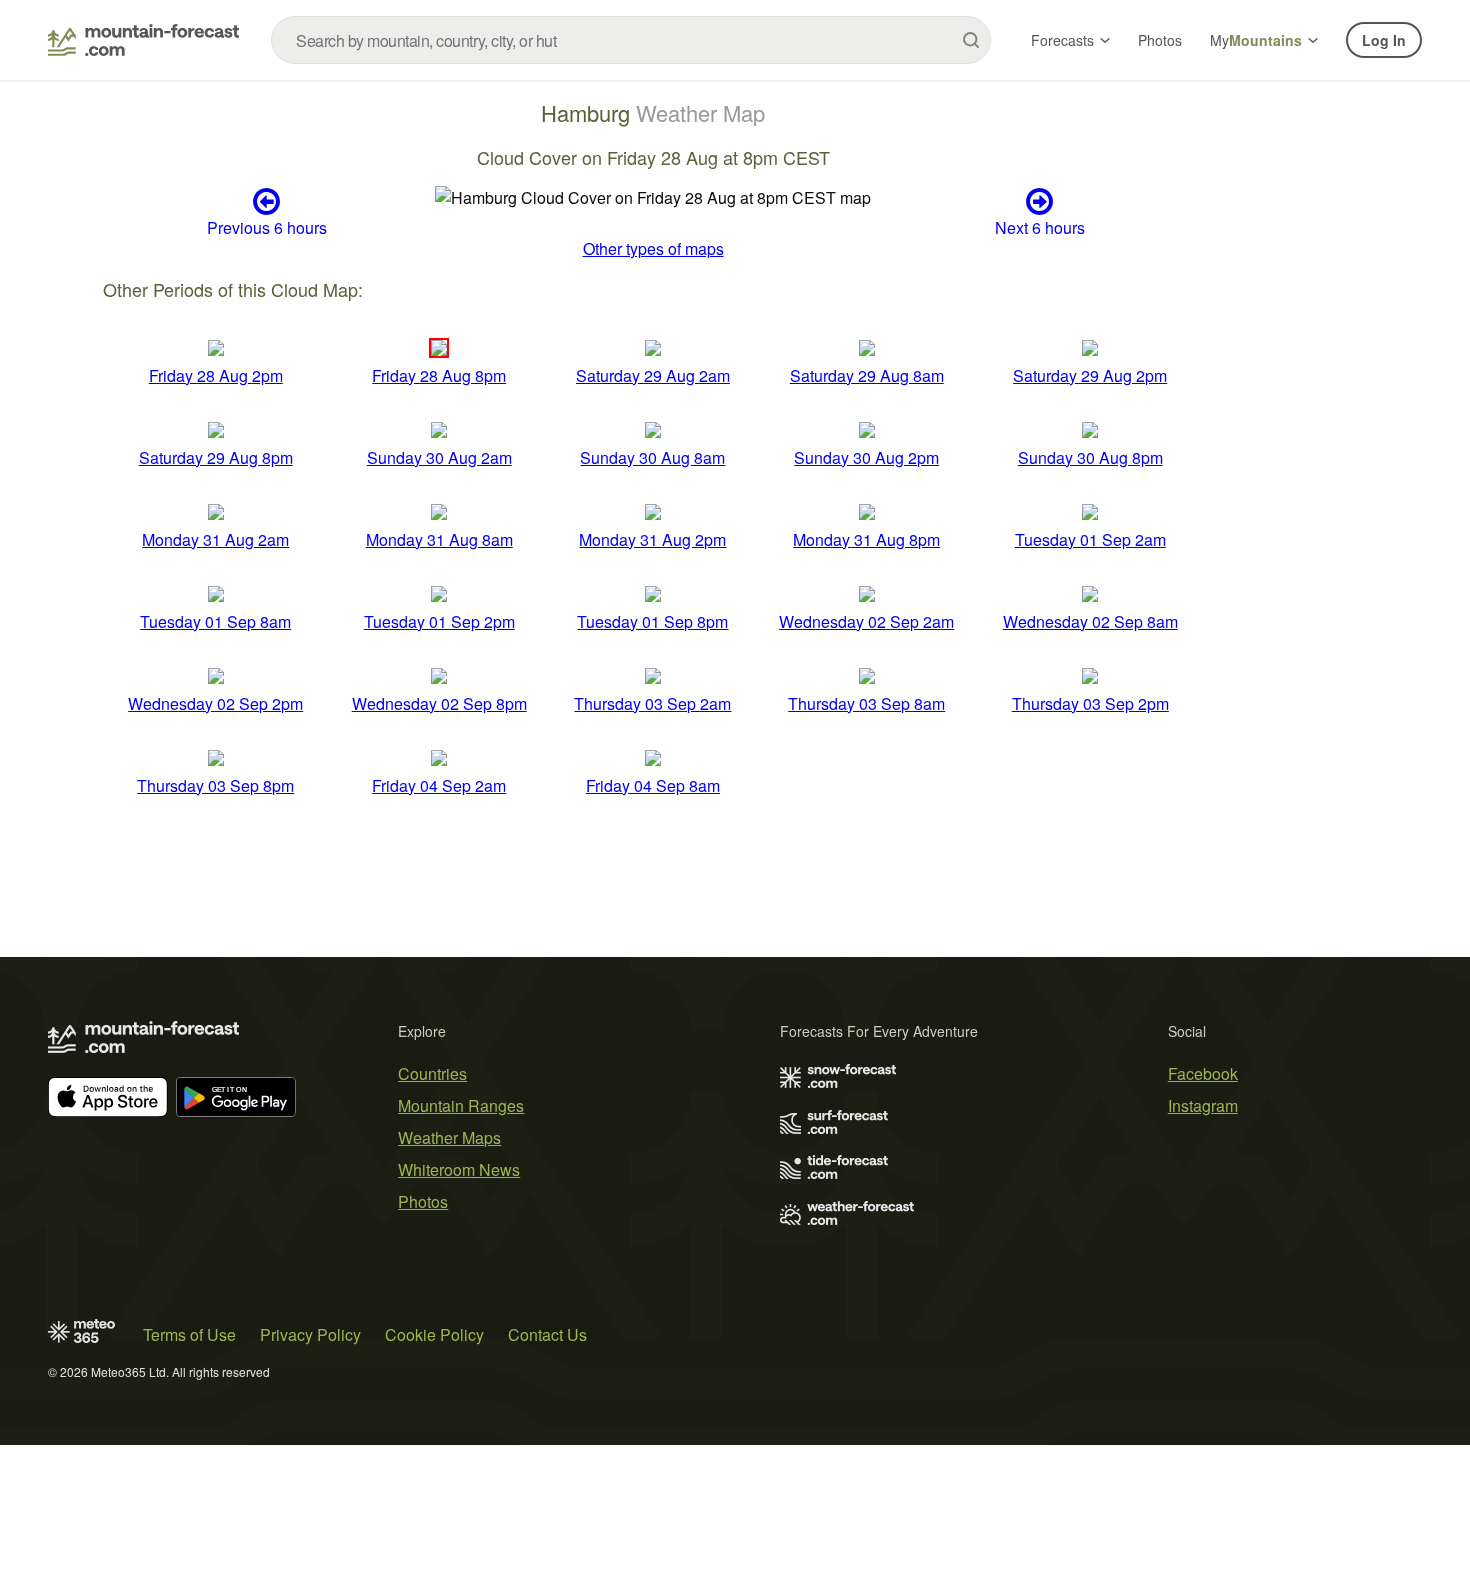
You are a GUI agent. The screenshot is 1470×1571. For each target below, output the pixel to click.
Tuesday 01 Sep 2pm (439, 621)
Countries (432, 1073)
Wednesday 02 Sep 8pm (439, 703)
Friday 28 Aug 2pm (216, 375)
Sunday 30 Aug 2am (439, 457)
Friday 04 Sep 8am (653, 785)
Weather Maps (449, 1137)
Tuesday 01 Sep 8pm (652, 621)
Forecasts (1062, 40)
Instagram (1203, 1105)
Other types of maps (653, 248)
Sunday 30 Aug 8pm (1090, 457)
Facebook (1203, 1073)
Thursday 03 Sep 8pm (215, 785)
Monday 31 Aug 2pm (652, 539)
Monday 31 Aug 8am (439, 539)
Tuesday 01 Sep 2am (1090, 539)
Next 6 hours (1040, 226)
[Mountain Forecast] (143, 40)
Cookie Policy (434, 1334)
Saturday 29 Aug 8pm (216, 457)
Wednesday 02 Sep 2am (866, 621)
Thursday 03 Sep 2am (652, 703)
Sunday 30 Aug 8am (652, 457)
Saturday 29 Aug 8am (867, 375)
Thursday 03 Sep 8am (866, 703)
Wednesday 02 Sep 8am (1090, 621)
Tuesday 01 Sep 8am (215, 621)
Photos (1160, 40)
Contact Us (547, 1334)
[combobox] (631, 40)
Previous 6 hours (267, 226)
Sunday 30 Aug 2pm (866, 457)
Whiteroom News (459, 1169)
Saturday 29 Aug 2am (653, 375)
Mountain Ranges (461, 1105)
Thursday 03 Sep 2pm (1090, 703)
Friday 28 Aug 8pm (439, 375)
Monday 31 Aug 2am (215, 539)
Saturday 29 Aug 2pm (1090, 375)
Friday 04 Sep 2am (439, 785)
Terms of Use (189, 1334)
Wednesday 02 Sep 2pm (215, 703)
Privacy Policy (310, 1334)
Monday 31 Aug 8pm (866, 539)
